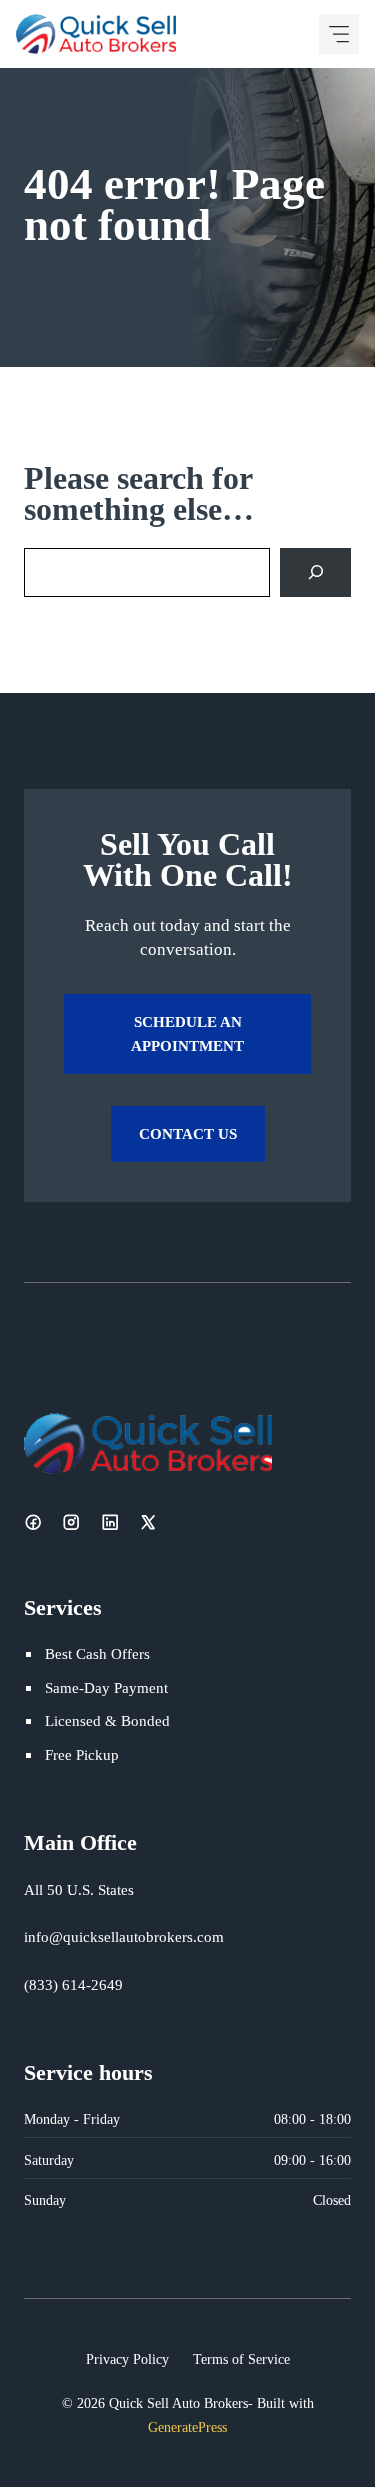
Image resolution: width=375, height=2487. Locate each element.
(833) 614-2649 (73, 1984)
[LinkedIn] (110, 1522)
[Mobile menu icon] (339, 34)
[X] (148, 1522)
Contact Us (188, 1133)
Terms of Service (241, 2359)
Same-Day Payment (106, 1687)
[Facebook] (33, 1522)
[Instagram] (71, 1522)
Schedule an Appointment (187, 1033)
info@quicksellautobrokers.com (124, 1936)
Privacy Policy (127, 2359)
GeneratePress (187, 2427)
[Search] (315, 572)
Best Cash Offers (97, 1653)
